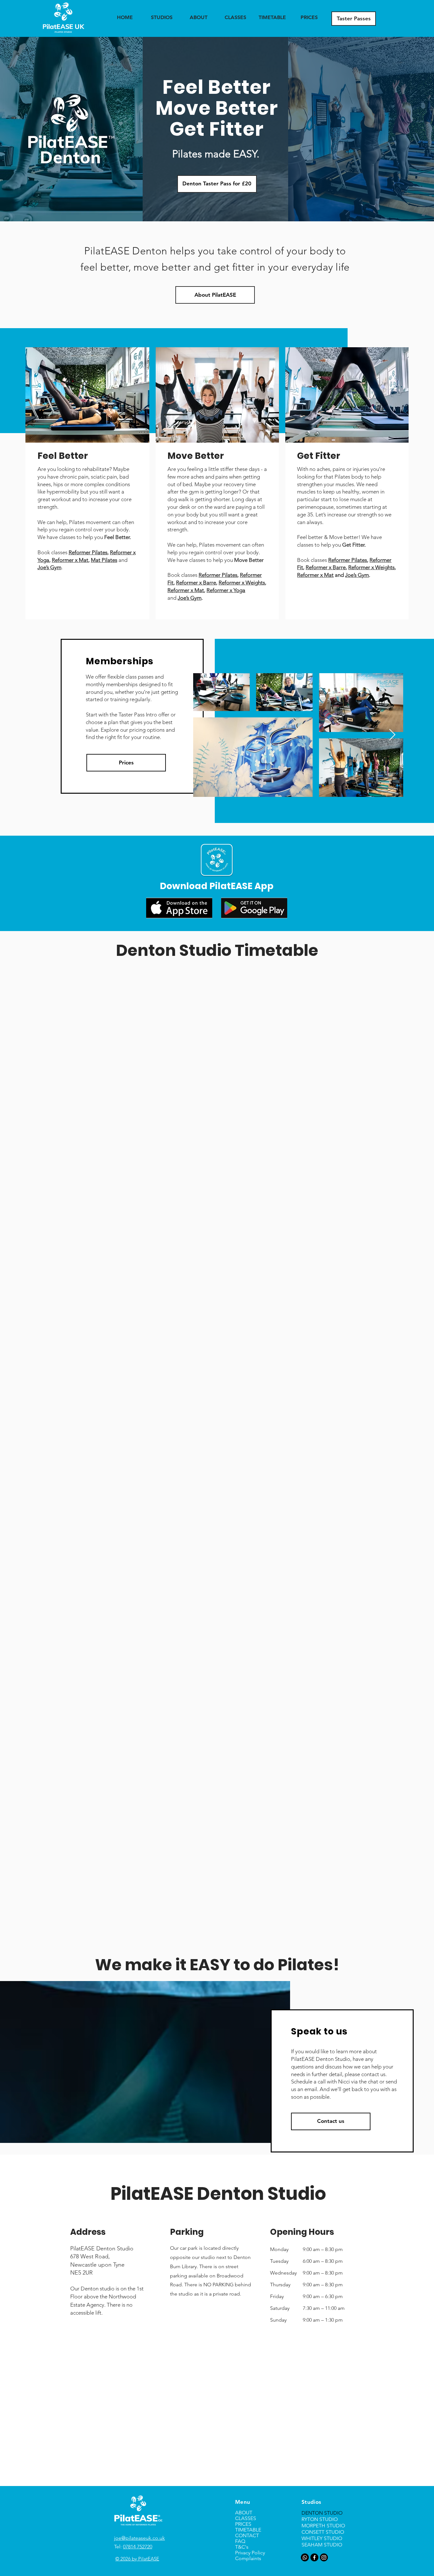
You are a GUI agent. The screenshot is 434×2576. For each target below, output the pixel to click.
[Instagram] (324, 2557)
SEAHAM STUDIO (322, 2545)
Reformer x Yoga (226, 590)
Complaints (248, 2559)
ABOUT (244, 2513)
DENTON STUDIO (322, 2513)
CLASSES (246, 2518)
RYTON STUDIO (320, 2519)
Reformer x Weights (242, 583)
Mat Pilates (104, 560)
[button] (162, 17)
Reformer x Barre (196, 583)
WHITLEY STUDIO (322, 2538)
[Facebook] (314, 2557)
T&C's (242, 2547)
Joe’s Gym (190, 598)
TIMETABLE (248, 2530)
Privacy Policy (250, 2553)
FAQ (240, 2541)
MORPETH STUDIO (323, 2526)
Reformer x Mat (70, 560)
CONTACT (247, 2536)
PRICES (243, 2524)
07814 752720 (138, 2547)
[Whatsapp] (305, 2557)
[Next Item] (392, 735)
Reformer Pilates (88, 552)
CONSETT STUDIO (323, 2532)
